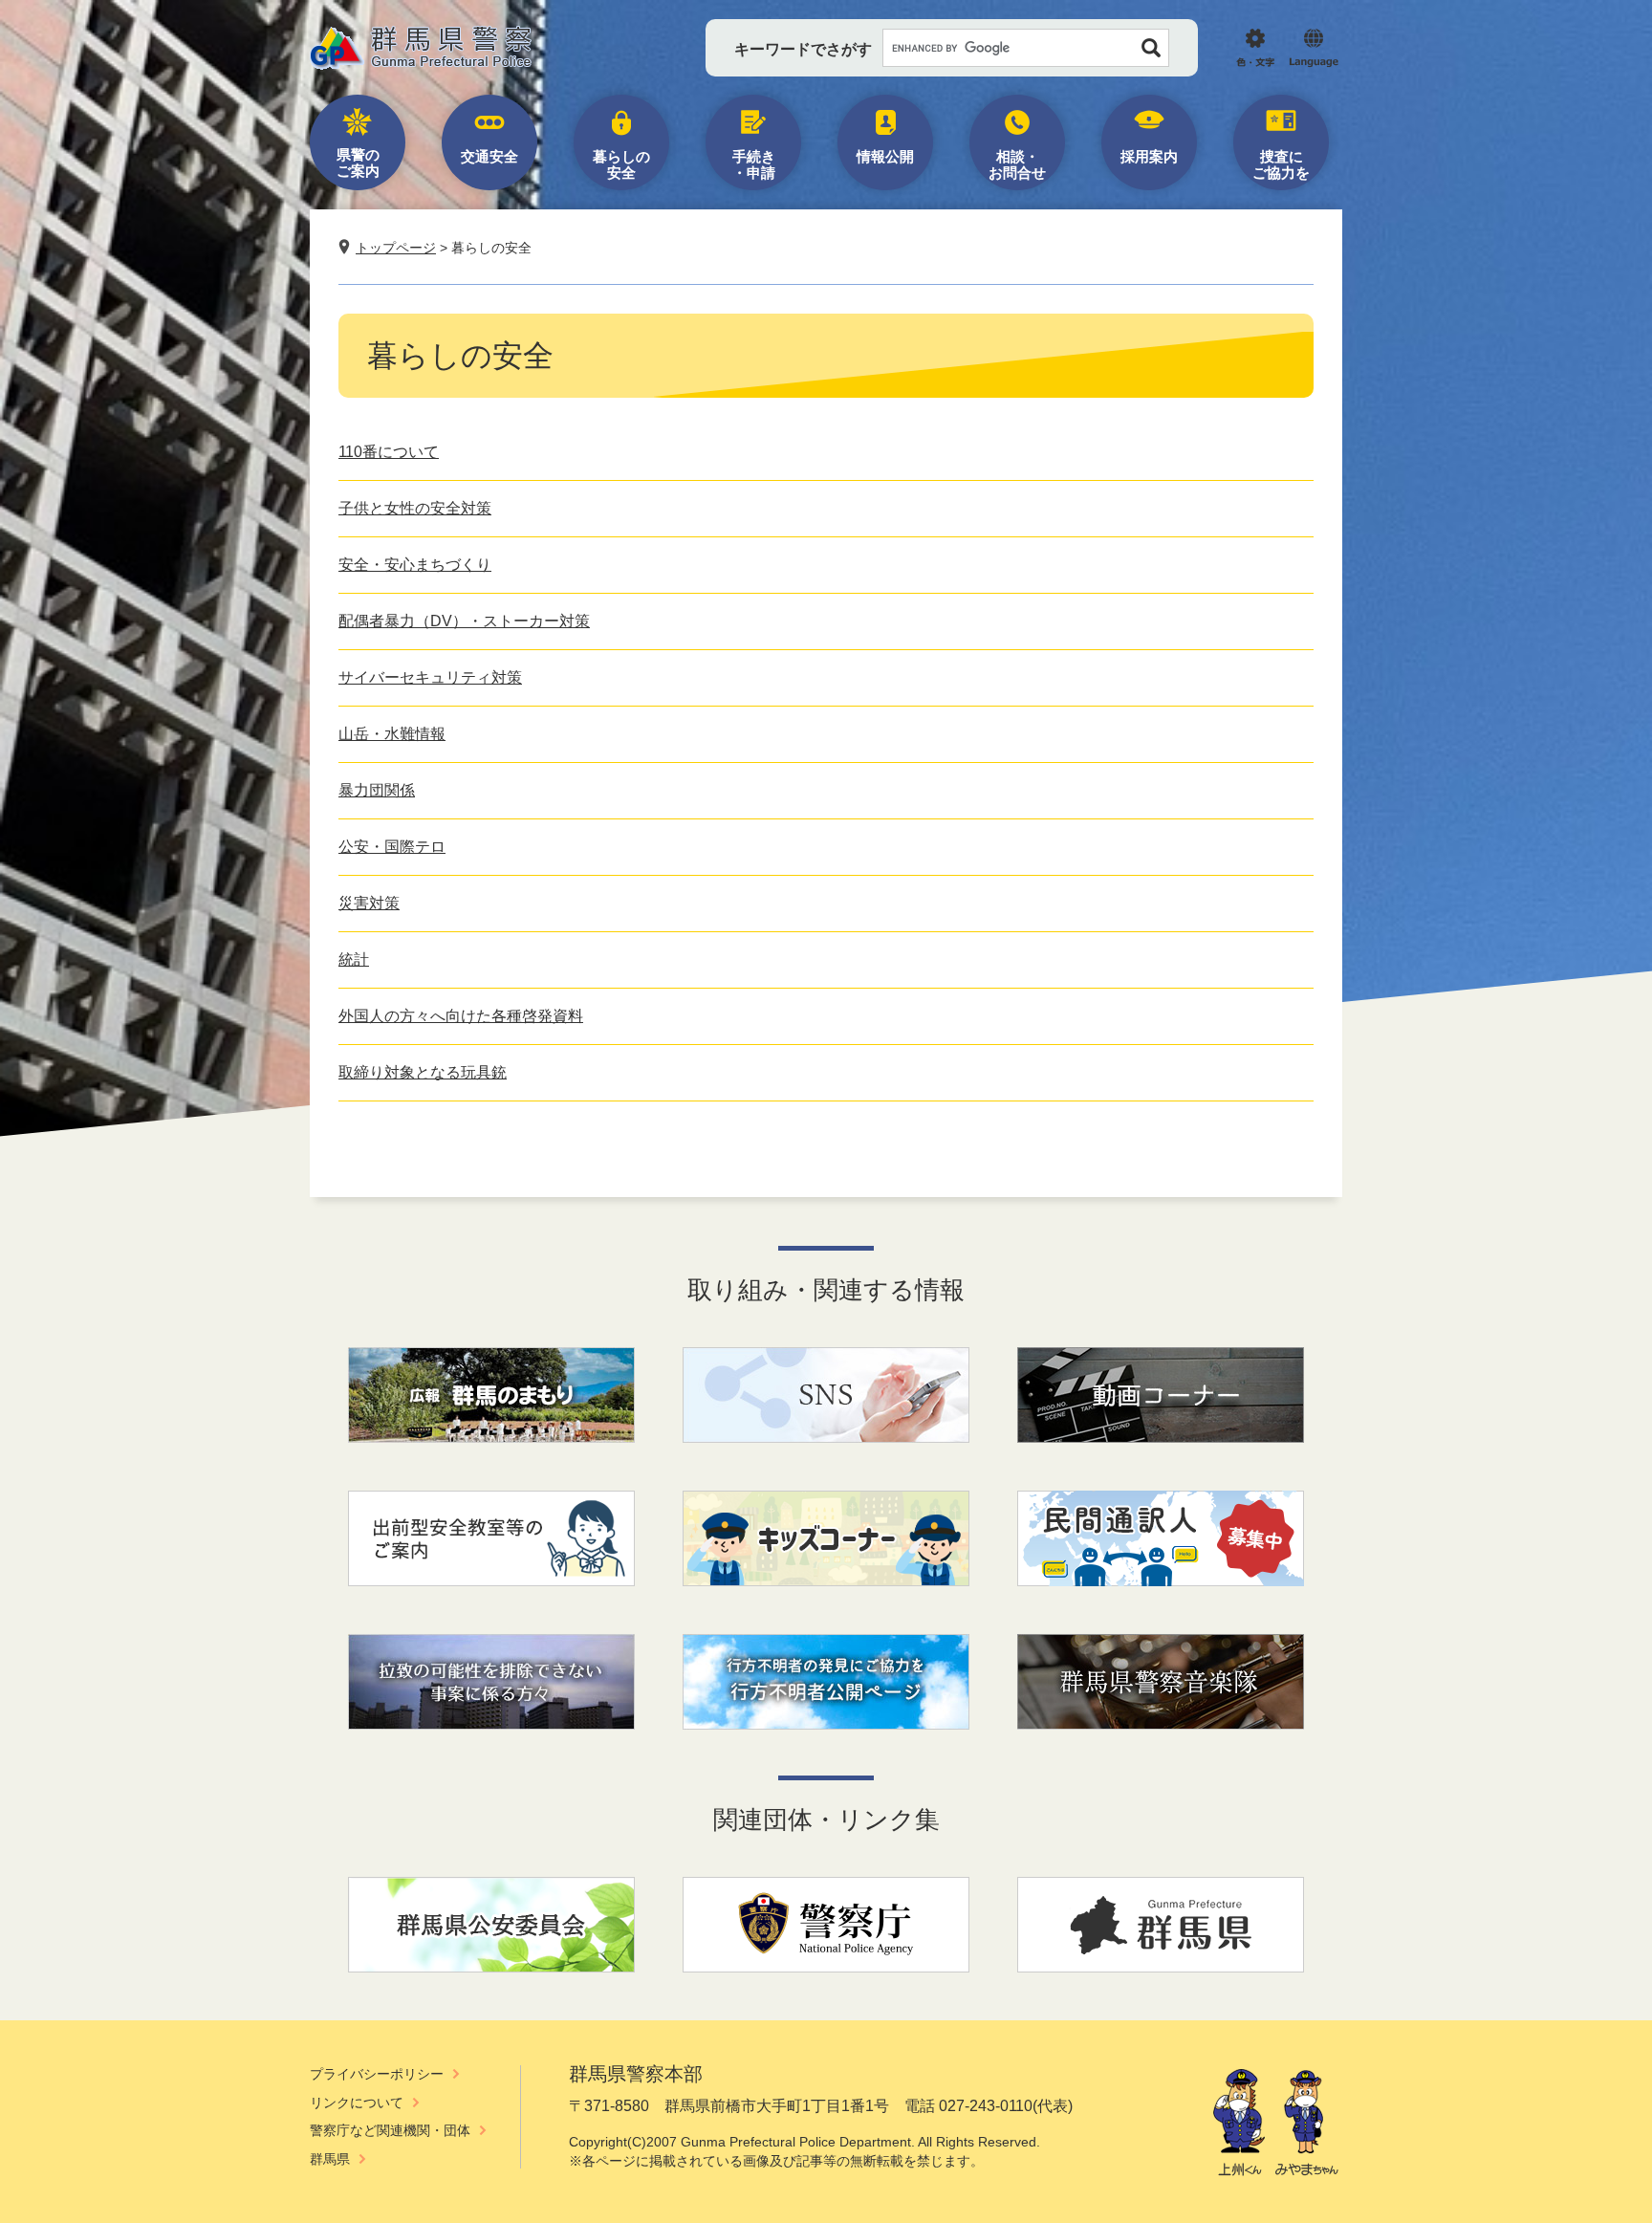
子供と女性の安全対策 (415, 508)
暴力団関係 (377, 790)
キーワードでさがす (803, 49)
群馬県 (330, 2159)
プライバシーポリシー (377, 2074)
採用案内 (1149, 156)
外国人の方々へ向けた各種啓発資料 (461, 1016)
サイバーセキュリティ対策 (430, 677)
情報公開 (885, 156)
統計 (354, 959)
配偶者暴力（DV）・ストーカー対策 (464, 621)
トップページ (396, 248)
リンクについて (357, 2103)
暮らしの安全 (621, 164)
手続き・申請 (754, 164)
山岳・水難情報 (392, 734)
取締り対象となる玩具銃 (423, 1072)
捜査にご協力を (1281, 164)
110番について (389, 452)
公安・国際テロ (392, 847)
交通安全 (489, 156)
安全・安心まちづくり (415, 565)
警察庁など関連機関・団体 (390, 2130)
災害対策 (369, 903)
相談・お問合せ (1017, 164)
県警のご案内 (358, 163)
